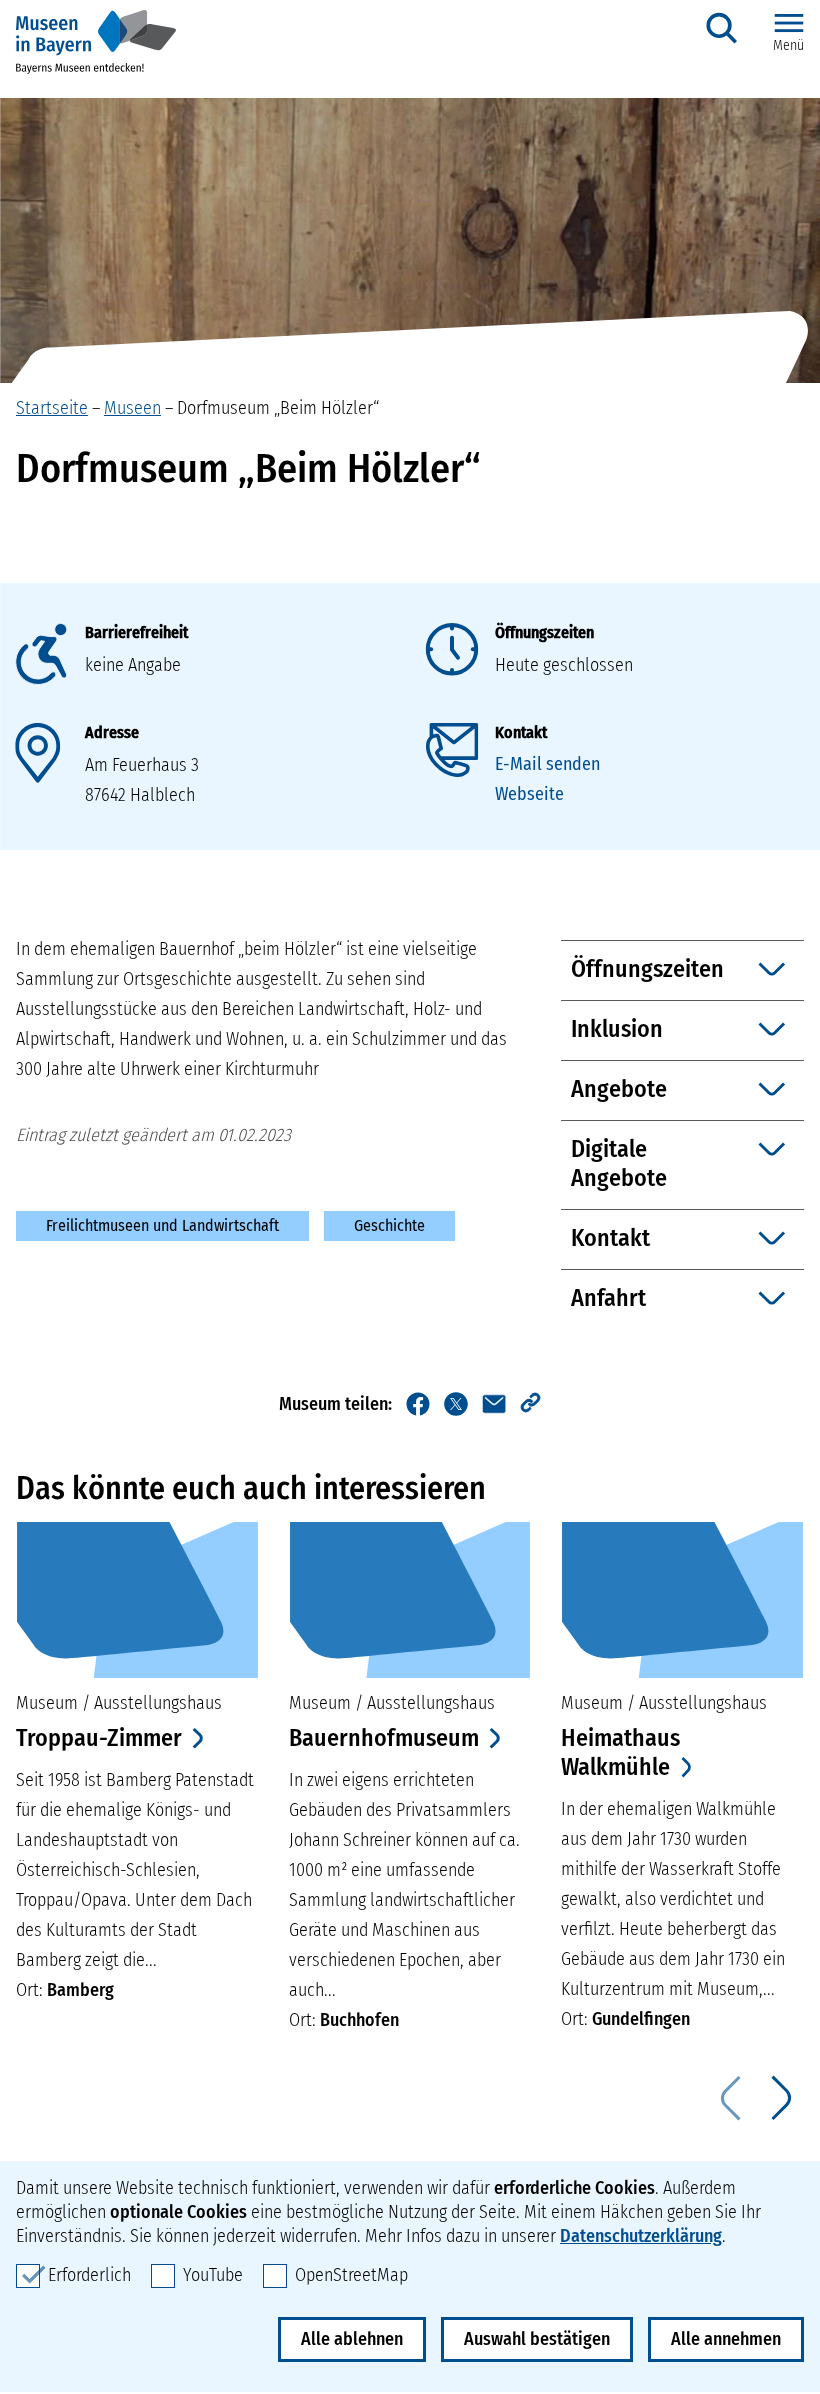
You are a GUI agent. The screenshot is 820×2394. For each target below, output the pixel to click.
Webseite (529, 794)
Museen (132, 408)
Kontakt (521, 732)
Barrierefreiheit (136, 632)
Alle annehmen (726, 2339)
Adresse (112, 732)
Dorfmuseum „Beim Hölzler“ (278, 408)
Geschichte (389, 1225)
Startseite (52, 408)
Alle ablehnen (352, 2339)
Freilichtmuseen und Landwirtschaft (162, 1225)
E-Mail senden (547, 764)
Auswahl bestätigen (537, 2339)
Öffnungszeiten (544, 632)
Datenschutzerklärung (641, 2236)
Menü (788, 45)
